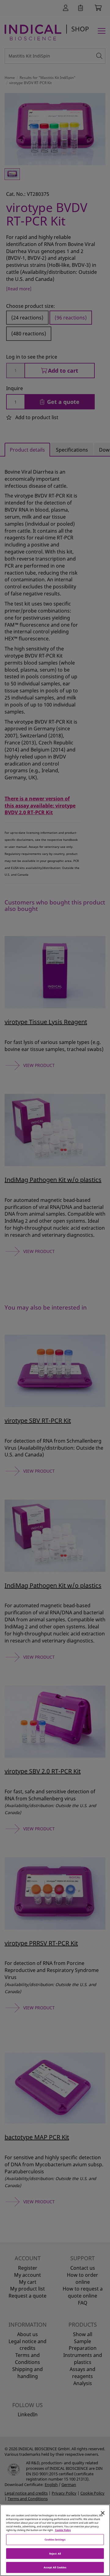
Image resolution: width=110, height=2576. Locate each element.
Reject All (55, 2554)
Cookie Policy (63, 2530)
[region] (55, 2540)
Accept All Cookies (55, 2567)
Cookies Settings (55, 2539)
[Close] (103, 2513)
